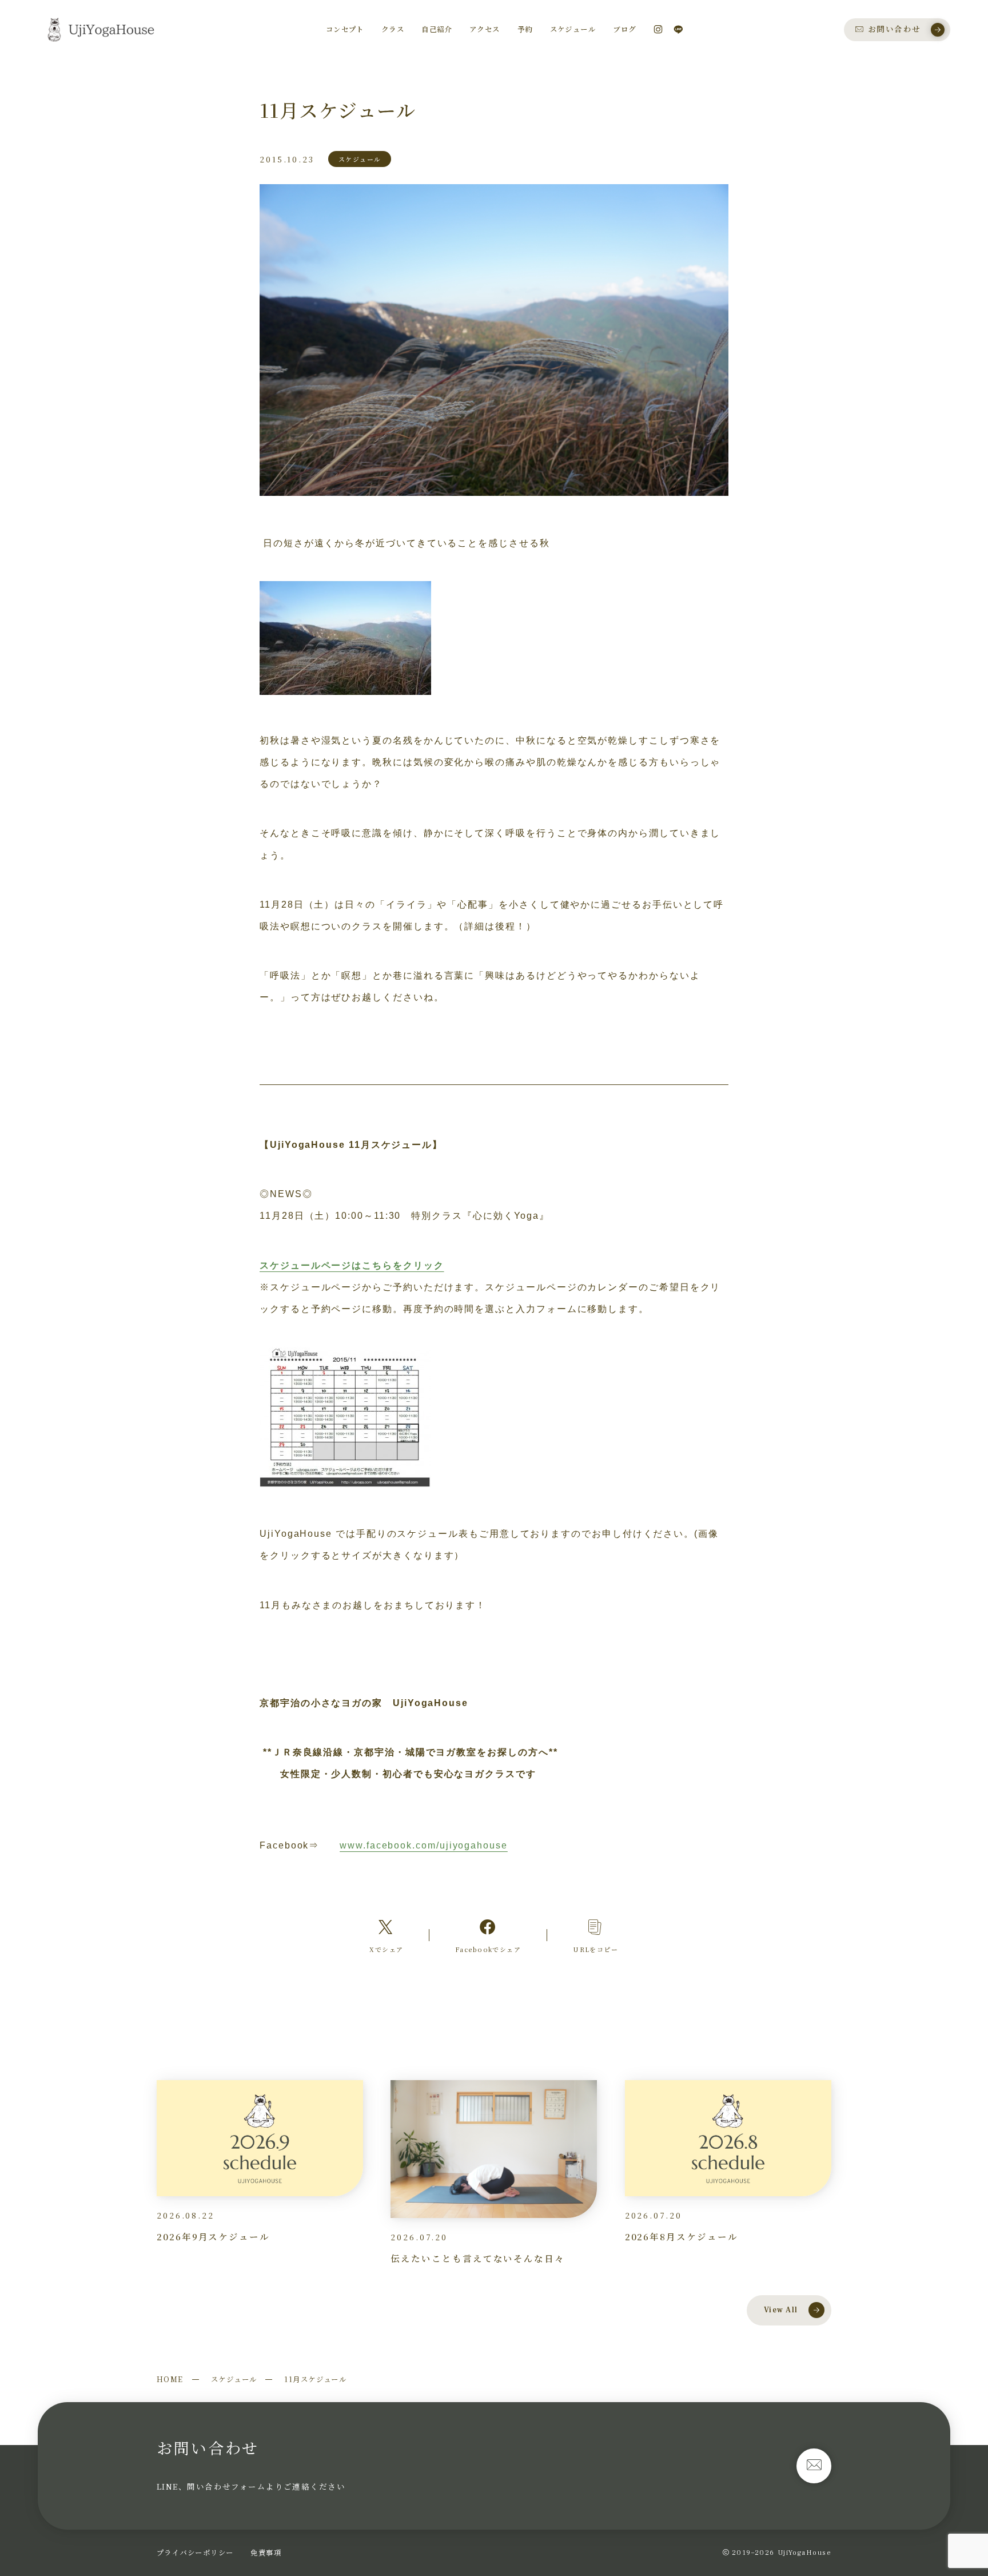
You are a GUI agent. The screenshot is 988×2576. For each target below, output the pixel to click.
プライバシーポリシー (195, 2553)
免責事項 (266, 2553)
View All (781, 2310)
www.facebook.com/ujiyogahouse (424, 1845)
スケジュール (234, 2379)
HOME (170, 2379)
